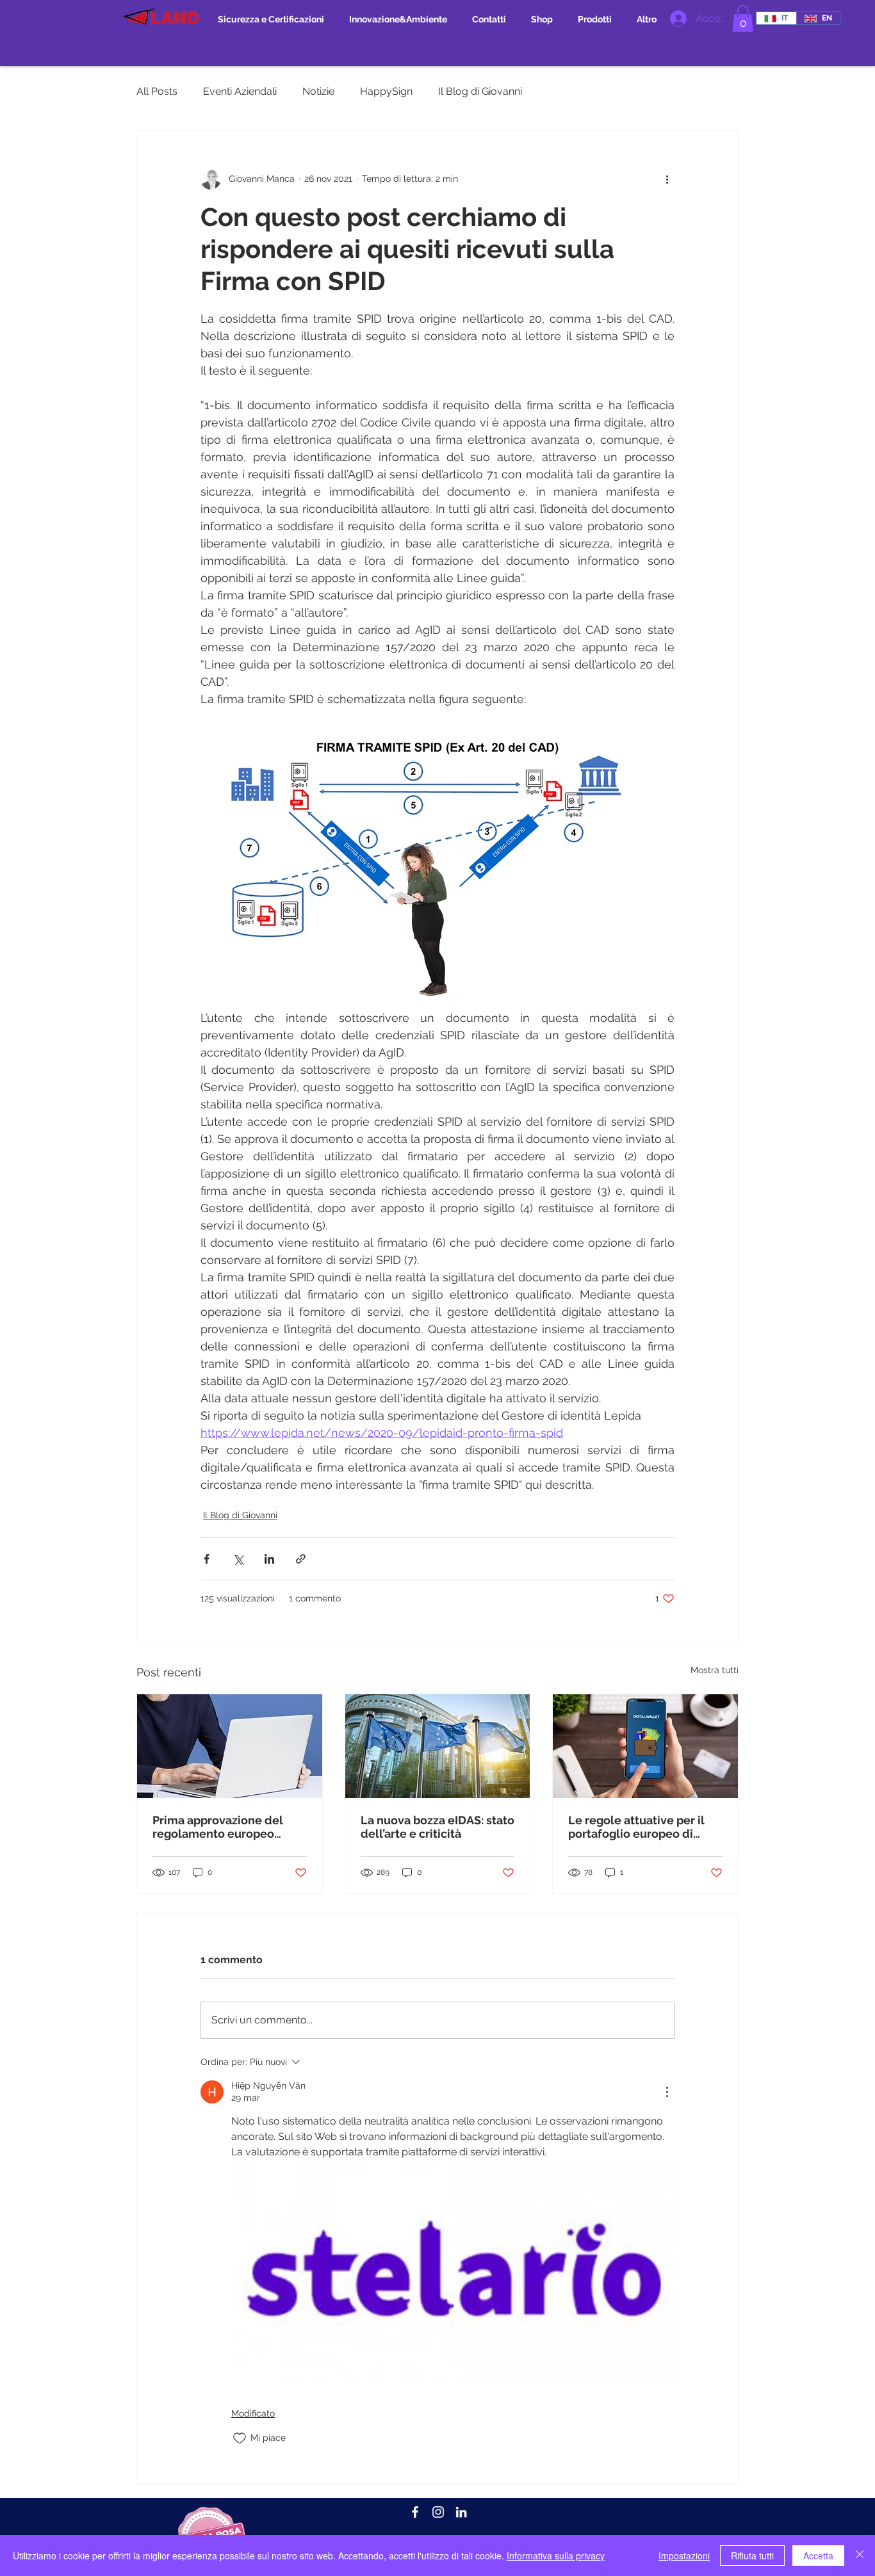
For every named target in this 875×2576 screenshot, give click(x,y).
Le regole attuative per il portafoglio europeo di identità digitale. (636, 1827)
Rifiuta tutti (752, 2556)
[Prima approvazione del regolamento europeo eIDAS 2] (230, 1746)
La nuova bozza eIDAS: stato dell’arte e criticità (437, 1827)
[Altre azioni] (667, 179)
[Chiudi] (860, 2556)
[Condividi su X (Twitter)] (238, 1559)
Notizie (318, 91)
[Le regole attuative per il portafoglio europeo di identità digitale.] (645, 1746)
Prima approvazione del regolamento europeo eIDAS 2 (218, 1827)
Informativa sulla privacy (556, 2556)
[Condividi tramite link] (301, 1559)
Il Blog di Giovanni (480, 91)
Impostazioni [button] (684, 2556)
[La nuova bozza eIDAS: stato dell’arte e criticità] (438, 1746)
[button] (743, 19)
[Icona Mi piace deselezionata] (240, 2438)
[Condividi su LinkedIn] (269, 1559)
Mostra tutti (715, 1670)
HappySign (386, 91)
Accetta (818, 2556)
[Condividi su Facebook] (207, 1559)
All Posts (157, 91)
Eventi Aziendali (240, 91)
